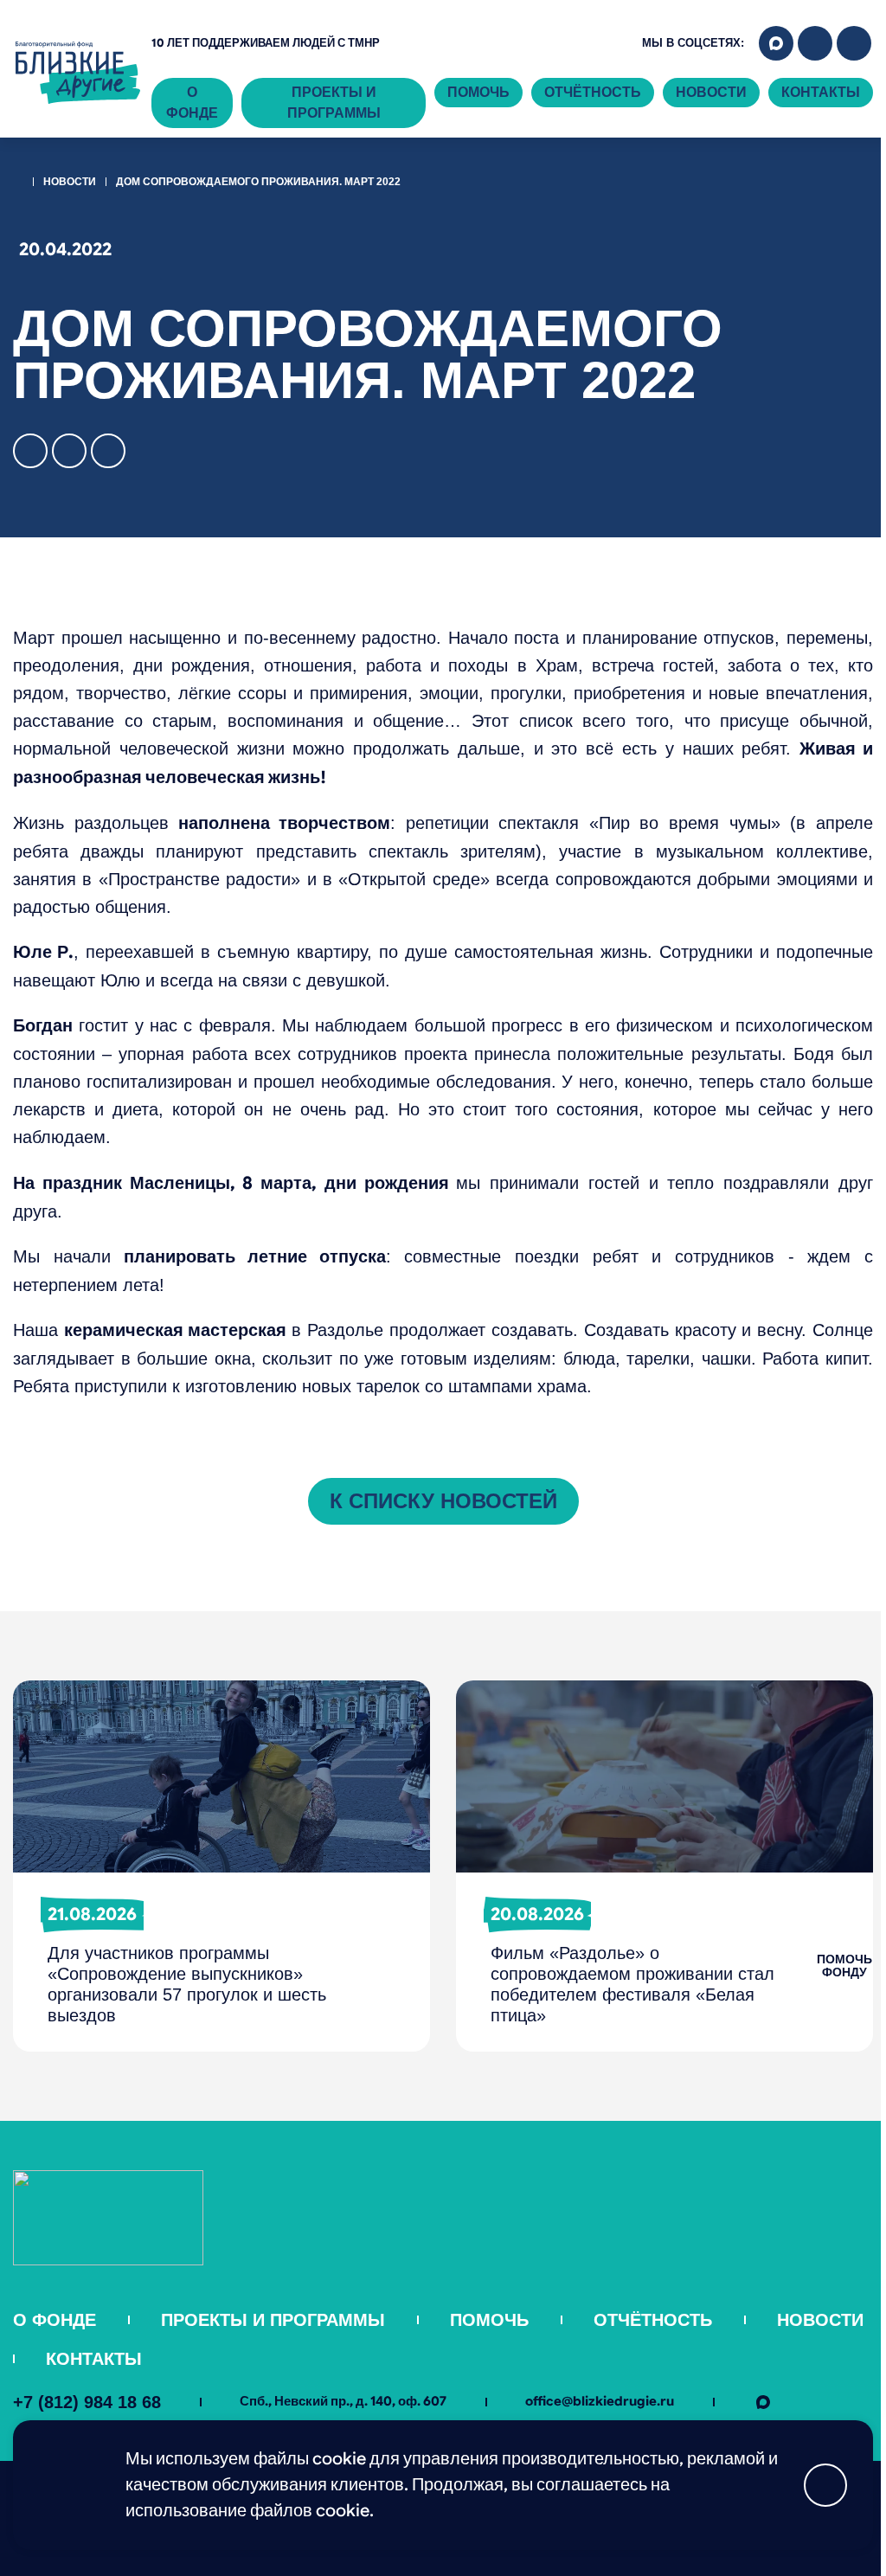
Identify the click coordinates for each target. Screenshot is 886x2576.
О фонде (192, 103)
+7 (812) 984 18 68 (87, 2402)
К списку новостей (443, 1501)
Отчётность (593, 92)
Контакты (821, 92)
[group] (221, 1866)
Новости (711, 92)
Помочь (478, 92)
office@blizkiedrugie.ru (600, 2401)
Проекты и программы (334, 103)
